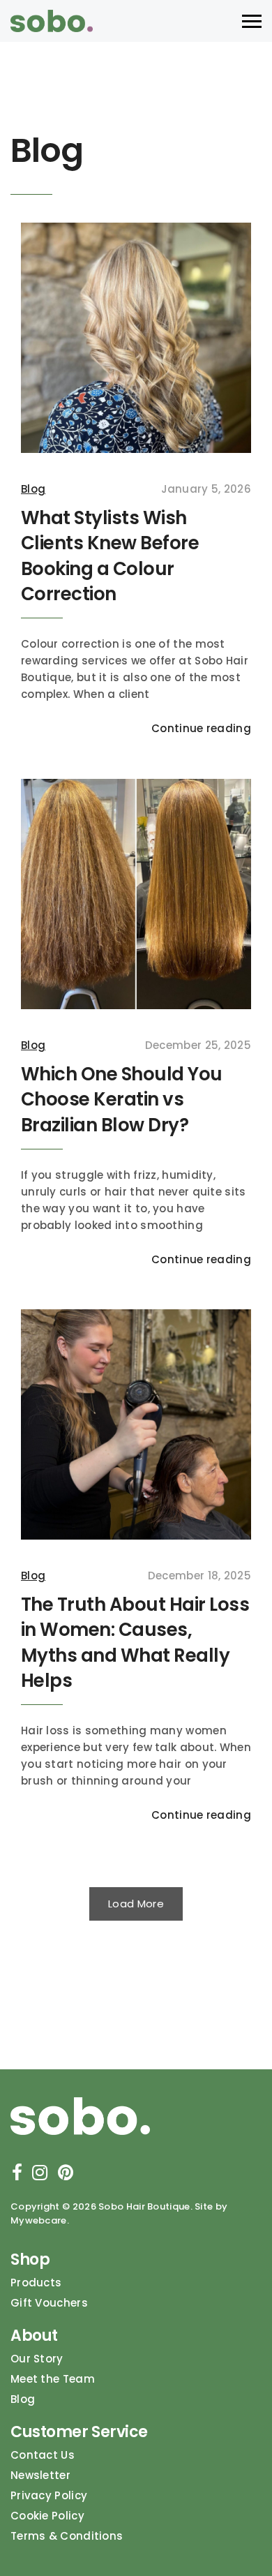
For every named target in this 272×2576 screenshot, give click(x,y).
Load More (136, 1904)
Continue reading (201, 728)
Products (36, 2283)
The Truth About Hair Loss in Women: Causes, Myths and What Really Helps (135, 1643)
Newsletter (40, 2475)
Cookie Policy (47, 2516)
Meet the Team (53, 2379)
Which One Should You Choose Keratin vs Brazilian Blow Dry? (122, 1100)
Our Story (37, 2359)
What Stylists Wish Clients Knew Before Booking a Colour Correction (110, 556)
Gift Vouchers (49, 2303)
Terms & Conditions (67, 2536)
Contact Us (43, 2455)
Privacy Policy (49, 2495)
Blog (33, 489)
